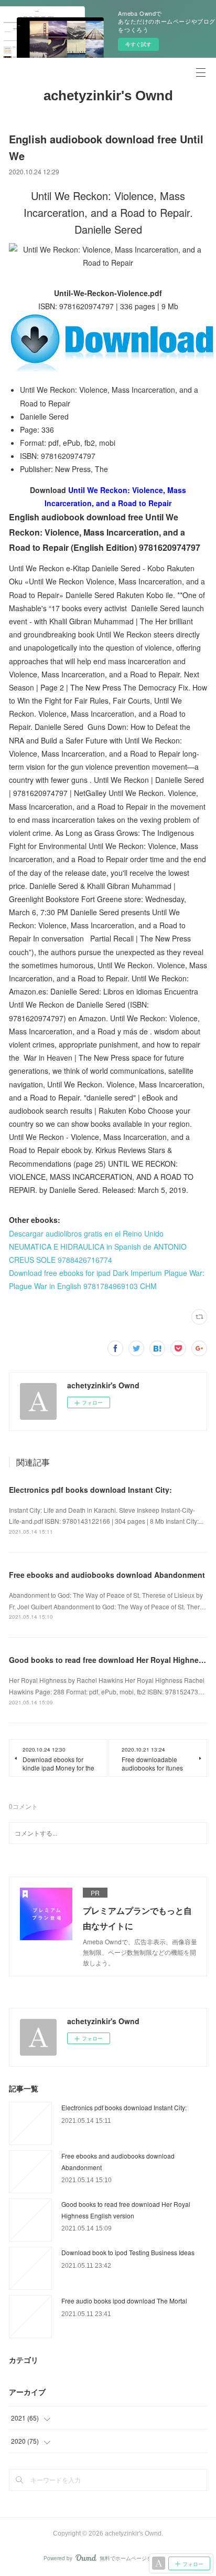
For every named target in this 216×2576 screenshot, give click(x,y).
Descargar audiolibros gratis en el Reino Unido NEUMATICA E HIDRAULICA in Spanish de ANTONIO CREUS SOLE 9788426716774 (98, 1247)
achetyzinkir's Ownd (108, 96)
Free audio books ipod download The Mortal (124, 2301)
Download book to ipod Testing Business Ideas (128, 2252)
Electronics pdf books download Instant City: (90, 1490)
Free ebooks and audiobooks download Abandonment (107, 1575)
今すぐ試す (138, 44)
